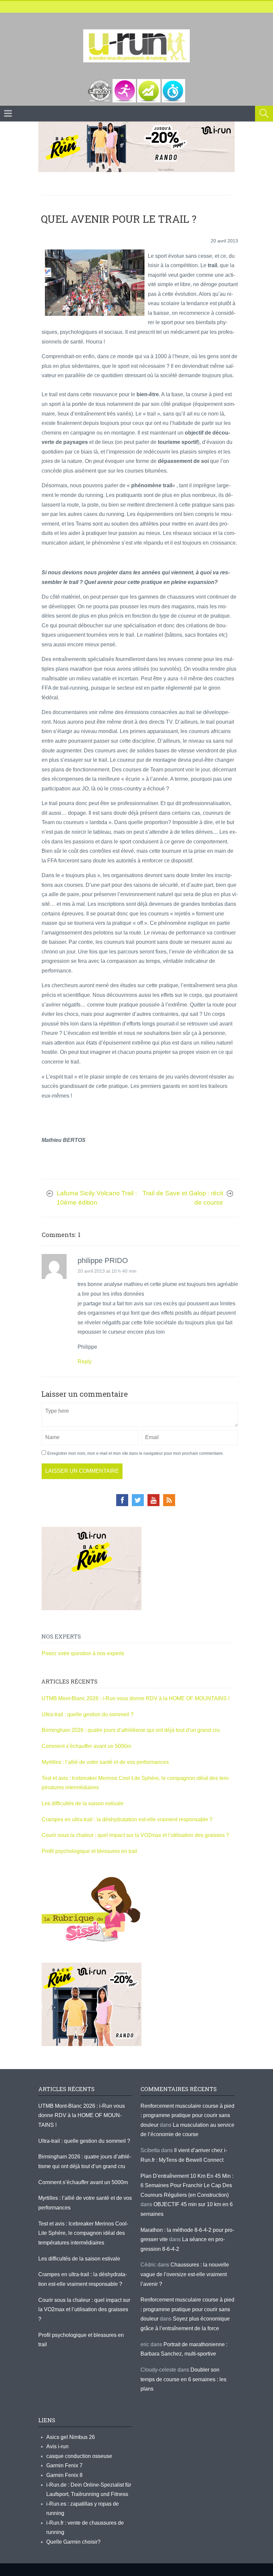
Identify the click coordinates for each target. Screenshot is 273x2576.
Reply (85, 1362)
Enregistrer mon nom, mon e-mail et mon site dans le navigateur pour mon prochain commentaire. (136, 1453)
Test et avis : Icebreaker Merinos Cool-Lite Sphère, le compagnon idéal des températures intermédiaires (83, 2233)
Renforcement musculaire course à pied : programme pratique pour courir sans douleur (187, 2115)
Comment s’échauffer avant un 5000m (87, 1746)
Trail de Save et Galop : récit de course (183, 1198)
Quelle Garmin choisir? (73, 2542)
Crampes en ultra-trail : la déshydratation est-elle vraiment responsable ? (127, 1819)
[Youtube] (153, 1500)
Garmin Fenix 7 (64, 2465)
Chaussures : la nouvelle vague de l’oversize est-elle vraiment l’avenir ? (185, 2274)
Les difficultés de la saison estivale (83, 1803)
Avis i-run (57, 2446)
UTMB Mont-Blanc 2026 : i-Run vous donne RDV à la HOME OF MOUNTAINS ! (136, 1698)
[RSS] (169, 1500)
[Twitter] (138, 1500)
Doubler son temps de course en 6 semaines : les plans (183, 2379)
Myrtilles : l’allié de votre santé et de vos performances (106, 1762)
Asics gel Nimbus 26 (71, 2437)
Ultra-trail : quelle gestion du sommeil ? (88, 1714)
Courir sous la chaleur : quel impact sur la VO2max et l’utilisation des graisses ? (135, 1835)
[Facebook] (122, 1500)
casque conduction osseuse (79, 2456)
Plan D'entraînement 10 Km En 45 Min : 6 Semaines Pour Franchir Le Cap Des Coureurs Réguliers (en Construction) (187, 2185)
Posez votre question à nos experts (83, 1653)
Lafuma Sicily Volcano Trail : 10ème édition (97, 1198)
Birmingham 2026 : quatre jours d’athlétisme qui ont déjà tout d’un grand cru (131, 1730)
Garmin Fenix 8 (64, 2475)
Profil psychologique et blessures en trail (89, 1851)
